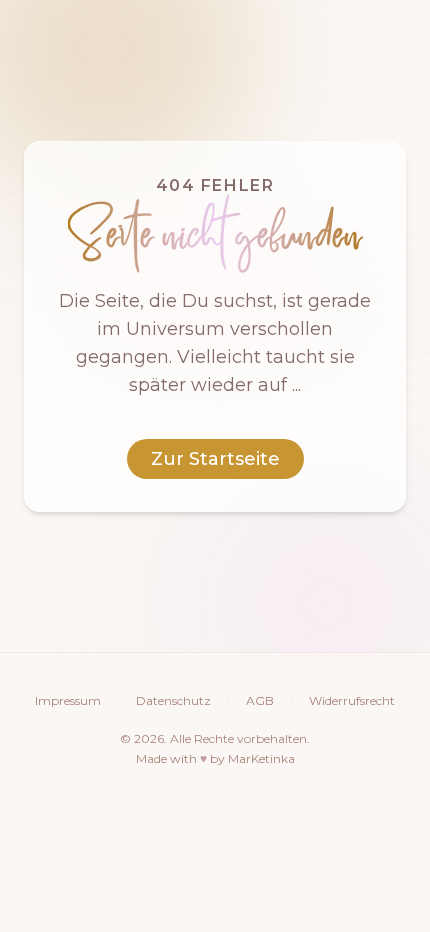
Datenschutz (173, 700)
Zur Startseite (215, 459)
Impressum (68, 700)
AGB (260, 700)
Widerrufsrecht (352, 700)
